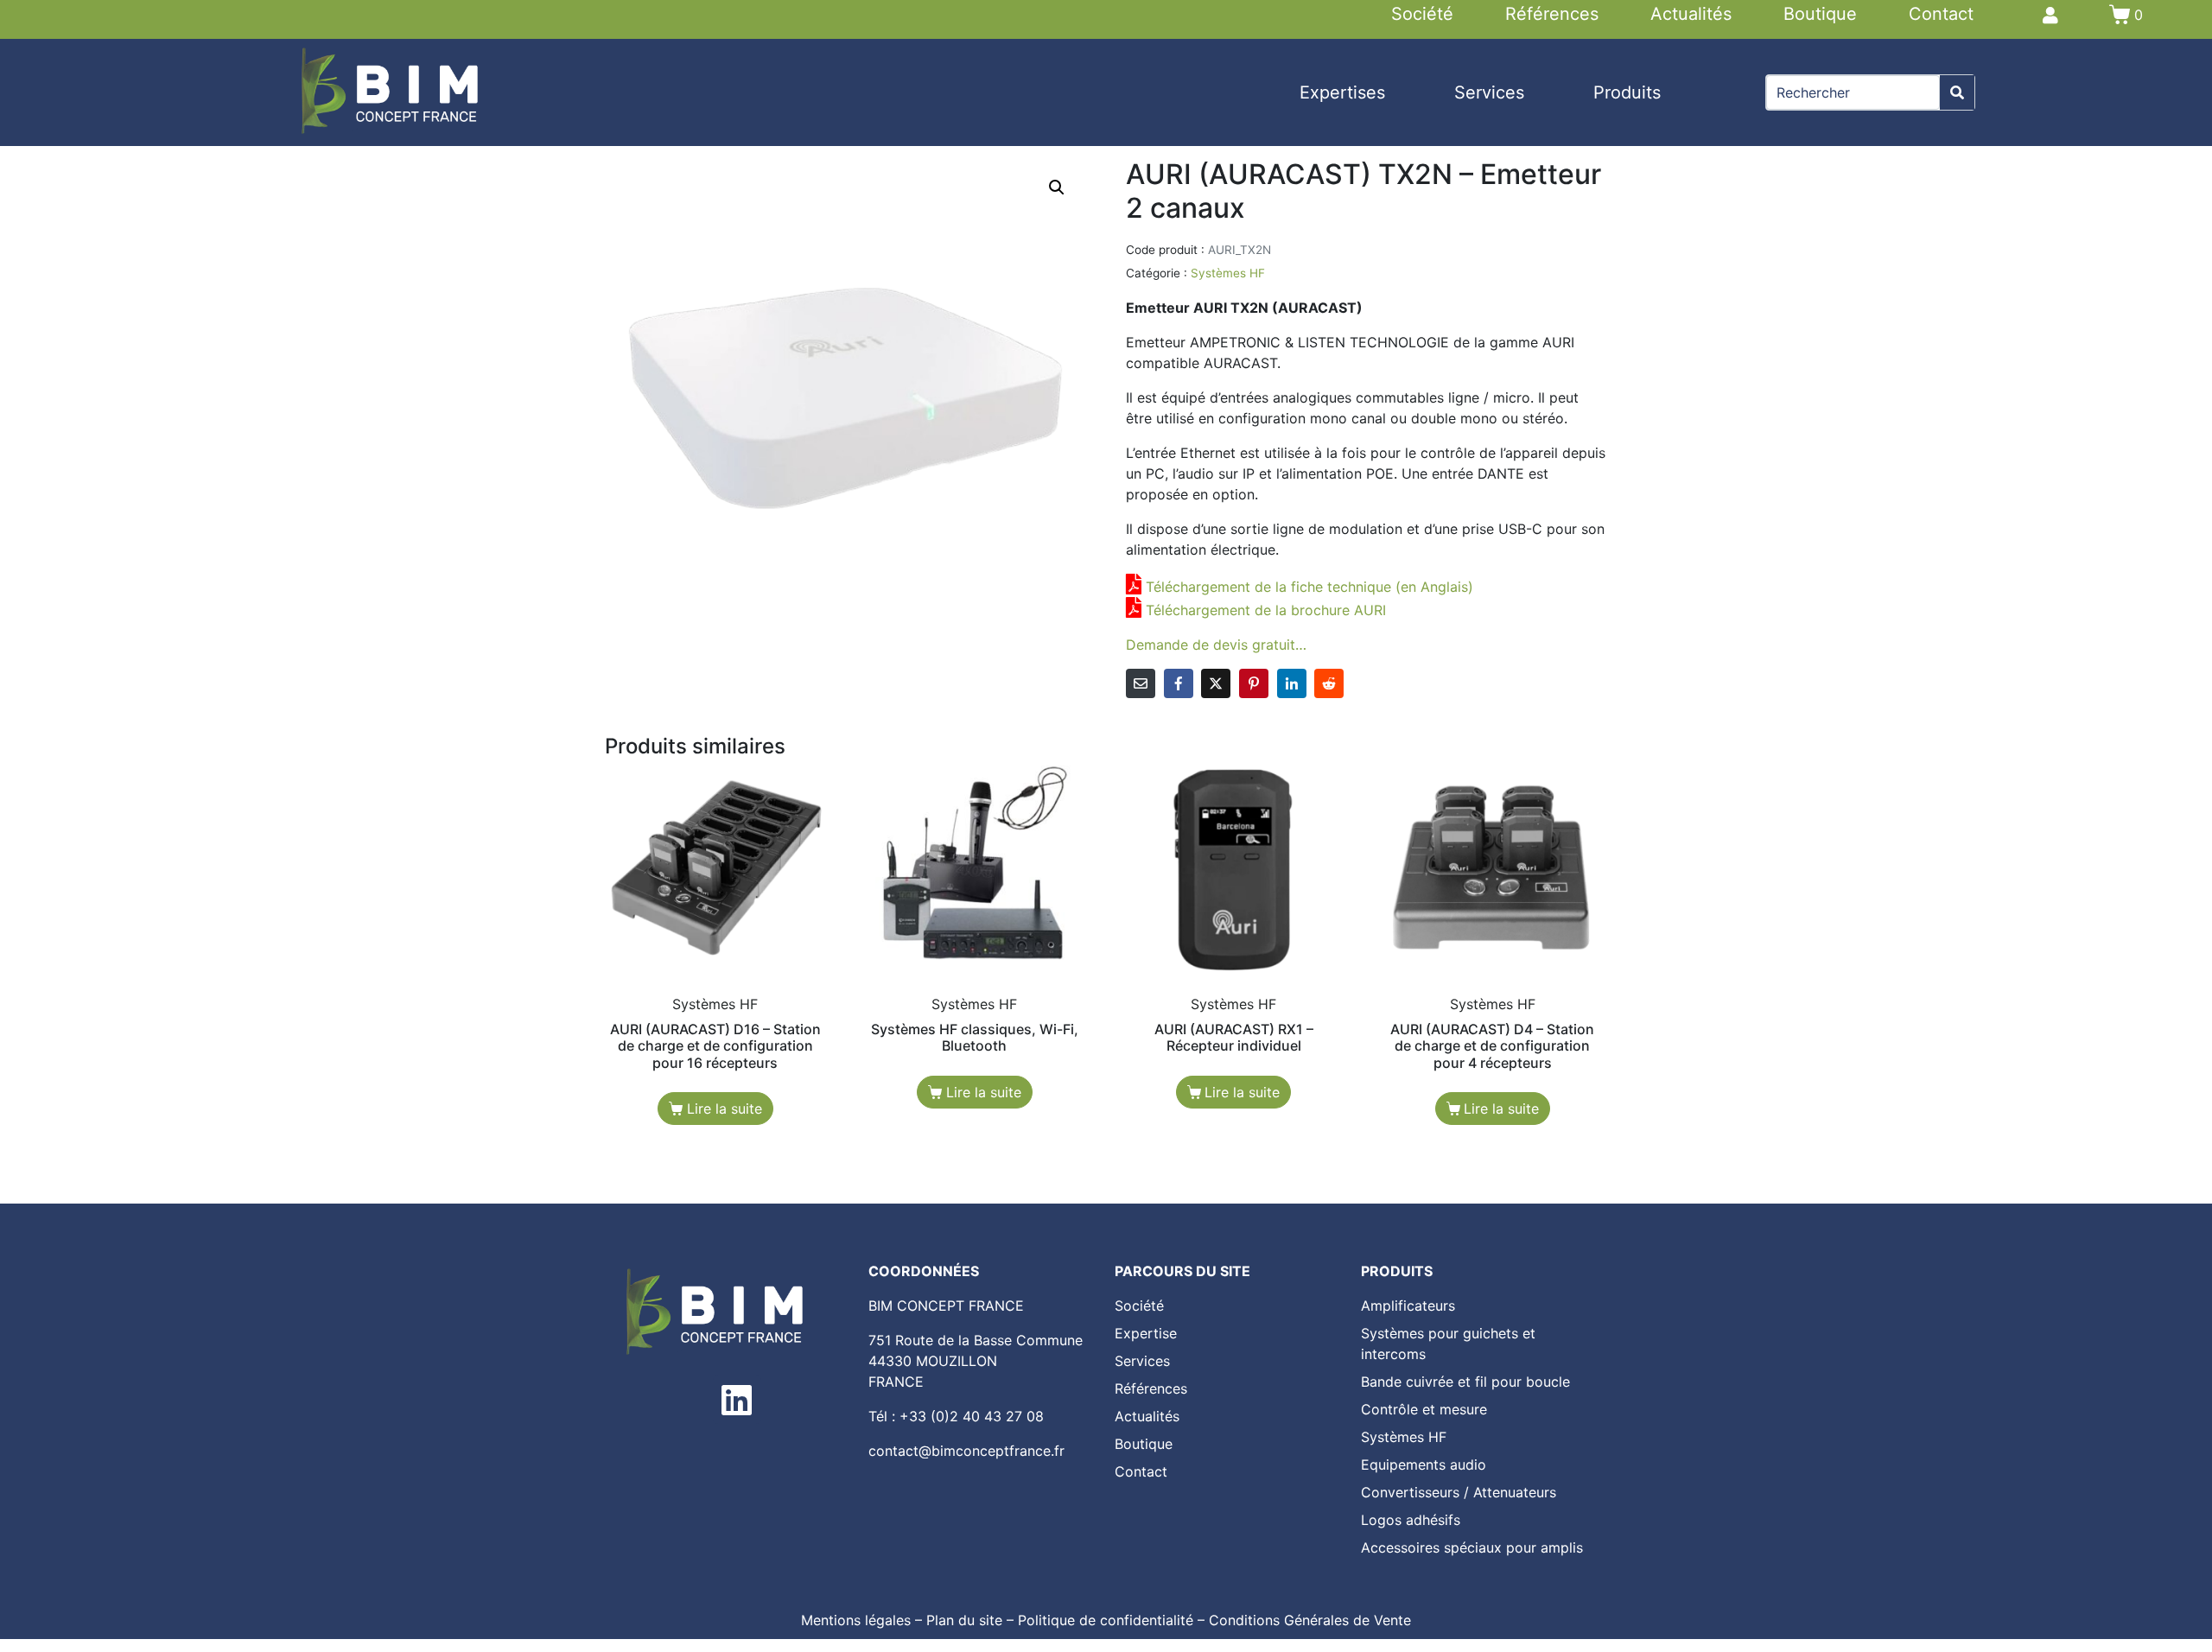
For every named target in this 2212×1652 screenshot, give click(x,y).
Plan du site (964, 1620)
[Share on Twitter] (1216, 683)
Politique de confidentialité (1106, 1620)
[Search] (1957, 92)
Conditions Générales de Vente (1310, 1620)
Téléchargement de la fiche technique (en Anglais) (1309, 587)
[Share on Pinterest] (1254, 683)
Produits (1627, 92)
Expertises (1342, 92)
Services (1489, 92)
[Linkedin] (737, 1400)
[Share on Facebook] (1179, 683)
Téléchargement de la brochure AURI (1266, 610)
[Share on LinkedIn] (1292, 683)
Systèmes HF (1228, 273)
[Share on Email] (1141, 683)
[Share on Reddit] (1329, 683)
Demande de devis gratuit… (1216, 645)
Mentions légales (856, 1620)
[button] (1057, 187)
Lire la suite (725, 1109)
